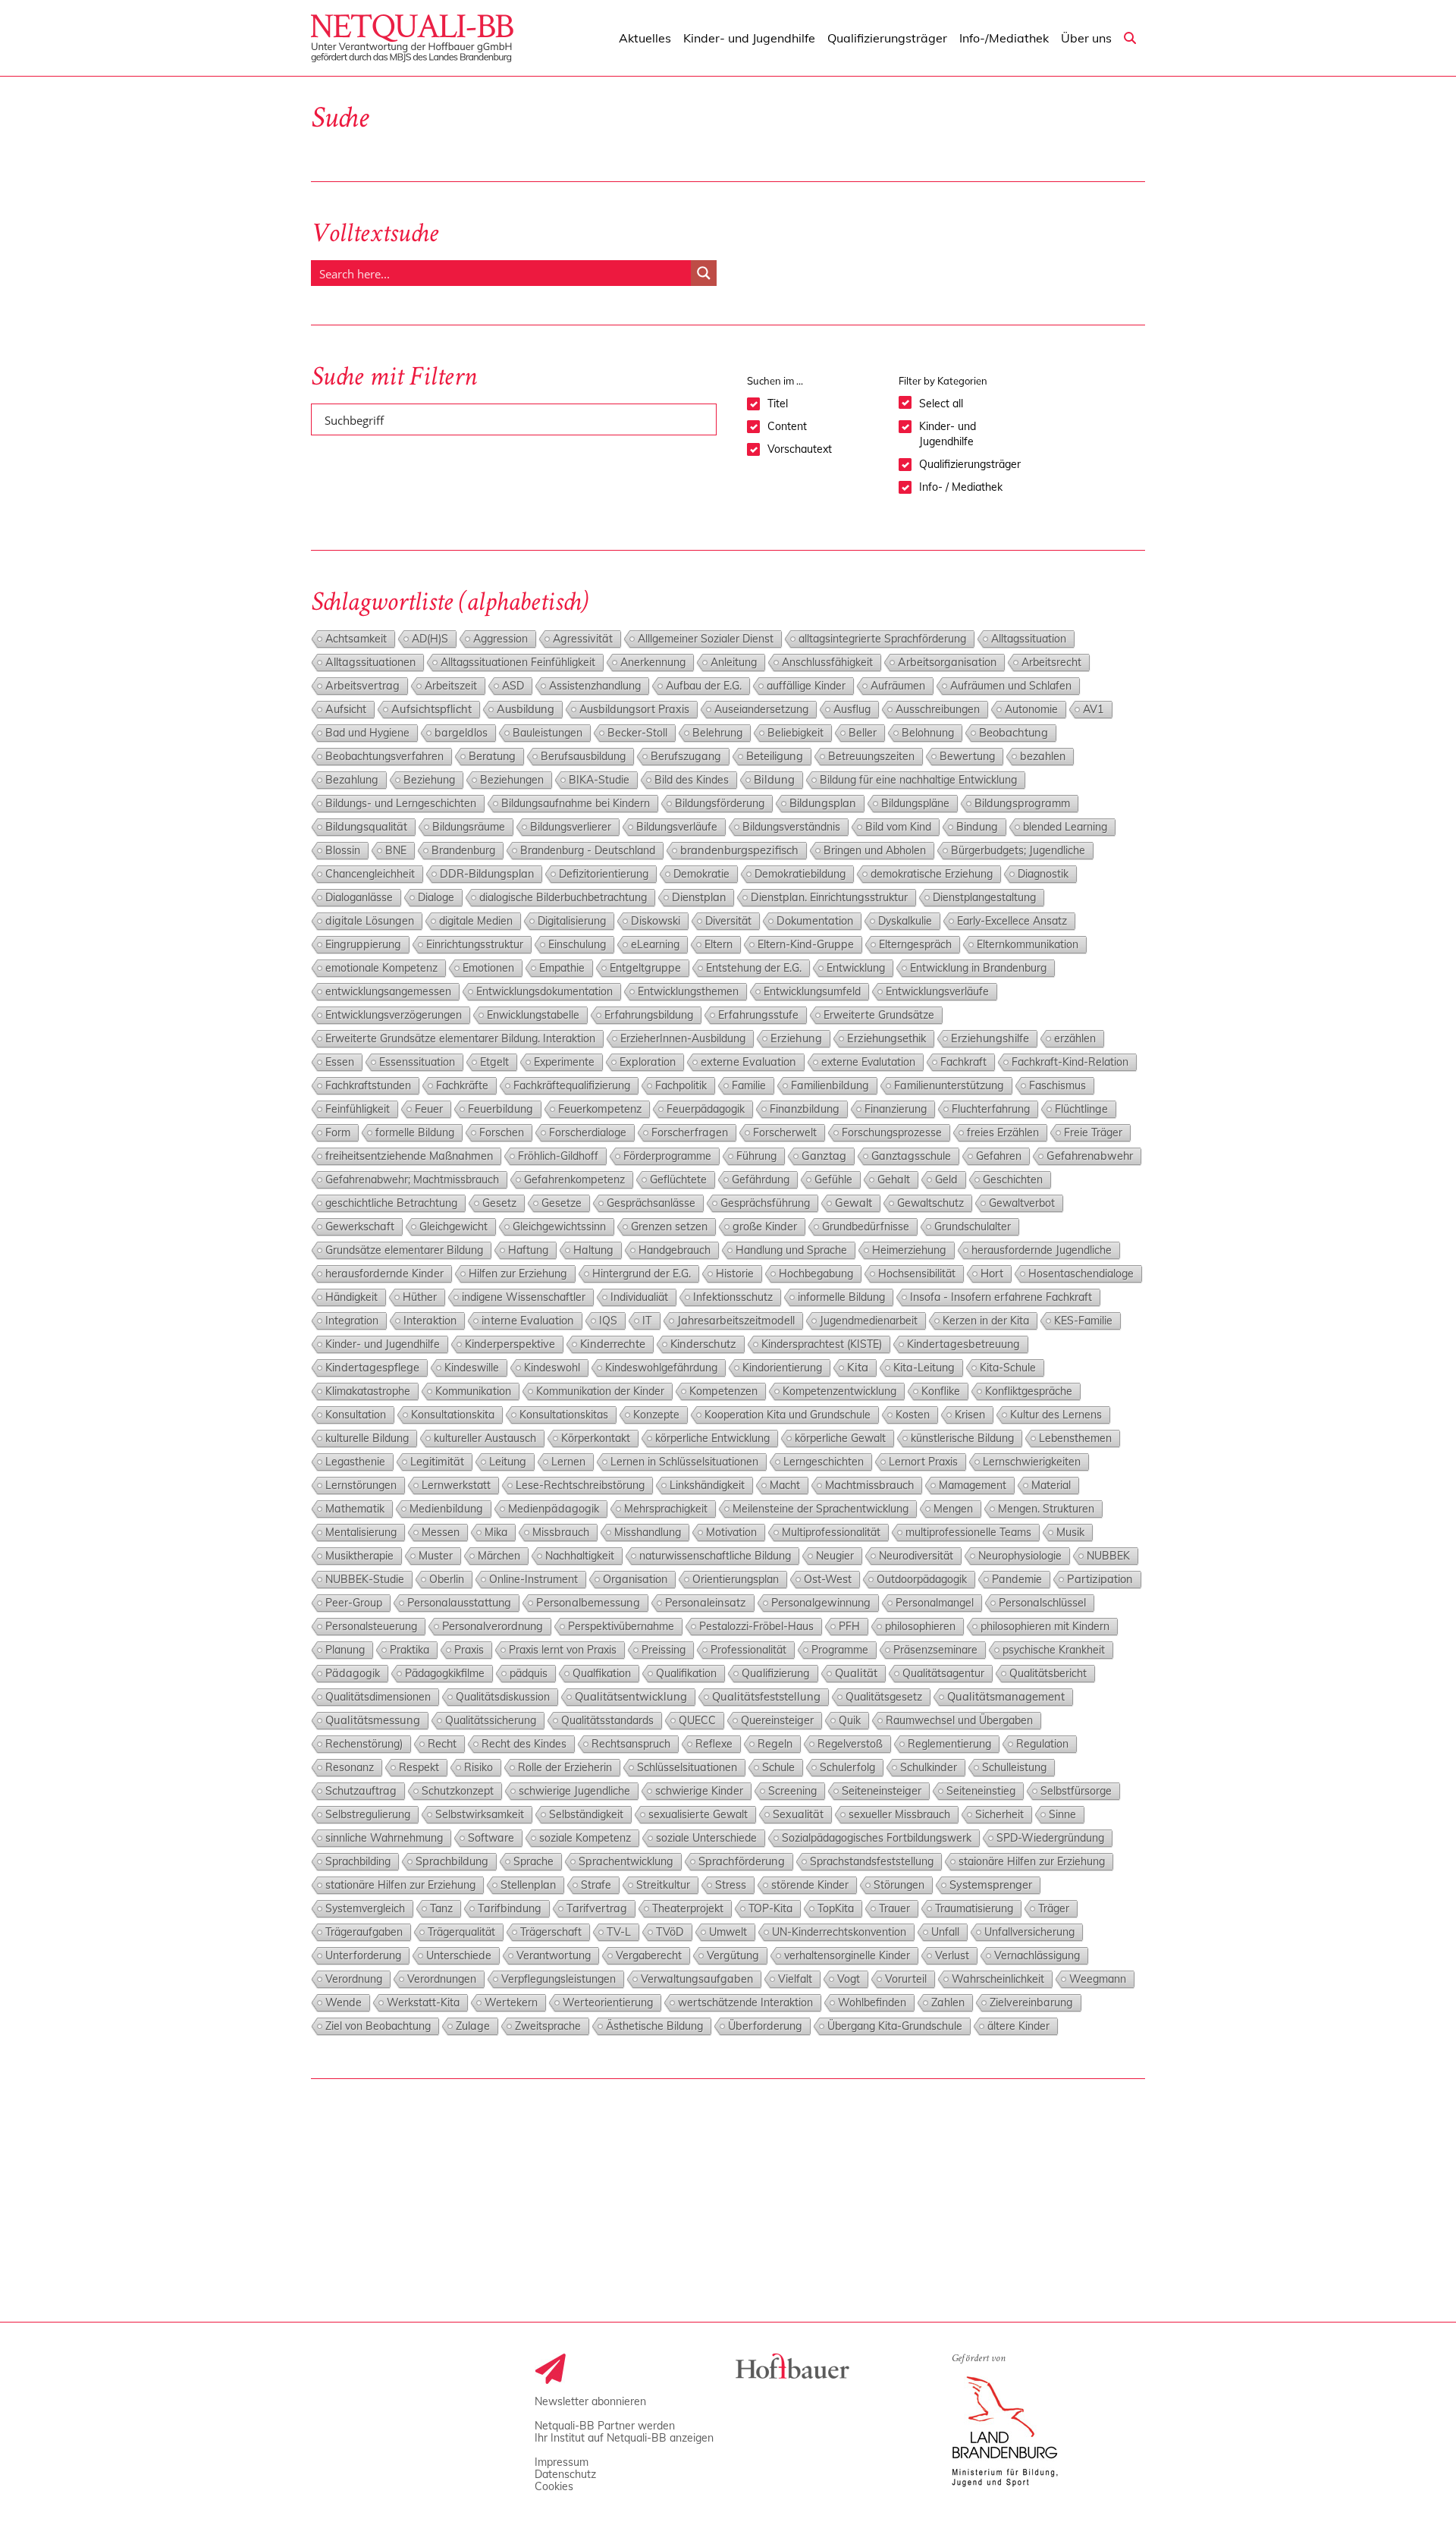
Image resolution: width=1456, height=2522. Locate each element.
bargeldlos (461, 733)
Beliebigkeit (795, 733)
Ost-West (828, 1579)
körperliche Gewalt (840, 1438)
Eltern (719, 944)
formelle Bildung (415, 1132)
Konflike (941, 1391)
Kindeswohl (552, 1368)
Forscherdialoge (588, 1132)
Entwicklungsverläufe (937, 991)
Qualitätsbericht (1048, 1673)
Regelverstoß (850, 1744)
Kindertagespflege (372, 1367)
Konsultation (356, 1415)
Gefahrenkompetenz (574, 1179)
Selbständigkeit (586, 1814)
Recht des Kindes (524, 1744)
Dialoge (436, 897)
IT (647, 1321)
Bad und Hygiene (367, 733)
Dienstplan (699, 897)
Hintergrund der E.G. (642, 1274)
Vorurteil (906, 1979)
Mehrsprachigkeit (666, 1509)
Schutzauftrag (361, 1791)
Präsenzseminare (935, 1650)
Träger (1054, 1908)
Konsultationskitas (564, 1415)
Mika (496, 1532)
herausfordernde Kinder (384, 1274)
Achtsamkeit (356, 639)
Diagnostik (1043, 874)
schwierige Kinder (699, 1791)
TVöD (670, 1932)
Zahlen (948, 2002)
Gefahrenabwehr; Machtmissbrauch (412, 1179)
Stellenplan (528, 1885)
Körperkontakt (596, 1438)
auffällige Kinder (806, 686)
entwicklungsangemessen (388, 991)
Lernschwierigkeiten (1032, 1462)
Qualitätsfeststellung (766, 1696)
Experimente (564, 1062)
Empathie (562, 968)
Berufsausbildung (583, 756)
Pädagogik (353, 1673)
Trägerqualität (461, 1932)
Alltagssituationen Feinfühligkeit (518, 662)
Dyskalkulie (905, 921)
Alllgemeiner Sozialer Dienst (706, 639)
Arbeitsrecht (1051, 662)
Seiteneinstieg (981, 1791)
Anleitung (734, 662)
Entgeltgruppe (645, 968)
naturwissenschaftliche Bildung (715, 1556)
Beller (863, 733)
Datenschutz (565, 2474)
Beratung (492, 756)
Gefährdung (761, 1179)
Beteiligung (775, 756)
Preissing (664, 1650)
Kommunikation (473, 1391)
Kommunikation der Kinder (600, 1391)
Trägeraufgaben (364, 1932)
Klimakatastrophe (368, 1391)
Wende (344, 2002)
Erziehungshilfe (990, 1038)
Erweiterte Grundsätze (879, 1015)
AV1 (1094, 709)
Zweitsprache (548, 2026)
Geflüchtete (678, 1179)
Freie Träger (1093, 1132)
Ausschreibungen (938, 709)
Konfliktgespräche (1029, 1391)
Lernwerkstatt (456, 1485)
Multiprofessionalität (831, 1532)
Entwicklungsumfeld (812, 991)
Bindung (977, 827)
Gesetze (562, 1203)
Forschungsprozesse (892, 1132)
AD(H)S (430, 639)
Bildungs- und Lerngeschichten (401, 803)
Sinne (1062, 1814)
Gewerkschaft (360, 1226)
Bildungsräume (469, 827)
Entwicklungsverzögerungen (394, 1015)
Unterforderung (363, 1955)
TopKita (836, 1908)
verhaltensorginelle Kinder (847, 1955)
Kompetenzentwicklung (839, 1391)
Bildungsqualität (366, 826)
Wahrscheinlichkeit (998, 1979)
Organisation (635, 1579)
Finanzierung (896, 1109)
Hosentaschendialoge (1081, 1274)
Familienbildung (830, 1085)
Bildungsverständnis (791, 827)
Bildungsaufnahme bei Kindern (576, 803)
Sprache (533, 1861)
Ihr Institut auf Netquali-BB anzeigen (624, 2438)
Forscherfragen (690, 1132)
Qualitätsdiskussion (503, 1697)
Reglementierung (949, 1744)
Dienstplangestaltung (984, 897)
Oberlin (447, 1579)
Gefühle (833, 1179)
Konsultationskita (453, 1415)
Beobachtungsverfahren (384, 756)
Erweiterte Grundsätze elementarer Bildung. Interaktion (460, 1038)
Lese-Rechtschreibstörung (580, 1485)
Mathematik (355, 1509)
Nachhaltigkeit (580, 1556)
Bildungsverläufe (677, 827)
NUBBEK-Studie (365, 1579)
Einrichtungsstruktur (475, 944)
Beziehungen (512, 780)
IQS (608, 1321)
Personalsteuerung (371, 1626)
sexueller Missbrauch (899, 1814)
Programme (840, 1650)
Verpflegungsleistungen (559, 1979)
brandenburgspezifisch (739, 850)
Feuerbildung (500, 1109)
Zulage (473, 2026)
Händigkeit (351, 1297)
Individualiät (639, 1297)
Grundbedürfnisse (866, 1226)
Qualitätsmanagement (1006, 1696)
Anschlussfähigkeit (827, 662)
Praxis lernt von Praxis (563, 1650)
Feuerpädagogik (706, 1109)
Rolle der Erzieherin (565, 1767)
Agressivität (583, 639)
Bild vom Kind (898, 827)
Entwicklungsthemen (688, 991)
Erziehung (796, 1038)
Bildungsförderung (720, 803)
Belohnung (928, 733)
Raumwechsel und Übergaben (959, 1720)
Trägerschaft (551, 1932)
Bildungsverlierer (571, 827)
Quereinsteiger (777, 1720)
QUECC (697, 1720)
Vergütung (733, 1955)
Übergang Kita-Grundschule (895, 2026)
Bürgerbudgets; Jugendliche (1018, 850)
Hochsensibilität (917, 1274)
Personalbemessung (588, 1602)
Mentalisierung (361, 1532)
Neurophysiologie (1020, 1556)
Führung (756, 1156)
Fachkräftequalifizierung (572, 1085)
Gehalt (894, 1179)
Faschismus (1057, 1085)
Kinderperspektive (510, 1344)
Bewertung (967, 756)
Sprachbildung (452, 1861)
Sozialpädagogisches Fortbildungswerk (877, 1838)
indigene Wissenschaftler (524, 1297)
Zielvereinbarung (1031, 2002)
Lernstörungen (361, 1485)
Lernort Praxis (923, 1462)
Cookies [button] (554, 2486)
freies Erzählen (1003, 1132)
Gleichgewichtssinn (559, 1226)
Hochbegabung (816, 1274)
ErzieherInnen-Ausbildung (683, 1038)
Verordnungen (442, 1979)
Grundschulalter (973, 1226)
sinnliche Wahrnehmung (384, 1838)
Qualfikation (602, 1673)
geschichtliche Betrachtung (391, 1203)
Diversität (728, 921)
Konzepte (656, 1415)
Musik (1070, 1532)
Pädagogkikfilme (445, 1673)
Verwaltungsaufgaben (697, 1979)
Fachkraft (963, 1062)
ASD (513, 686)
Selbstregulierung (368, 1814)
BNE (396, 850)
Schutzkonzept (458, 1791)
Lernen (568, 1462)
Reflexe (714, 1744)
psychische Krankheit (1054, 1650)
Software (491, 1838)
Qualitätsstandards (607, 1720)
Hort (992, 1273)
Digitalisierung (572, 921)
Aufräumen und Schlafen (1011, 686)
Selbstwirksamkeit (480, 1814)
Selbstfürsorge (1076, 1791)
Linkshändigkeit (707, 1485)
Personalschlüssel (1042, 1602)
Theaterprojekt (688, 1908)
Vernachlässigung (1037, 1955)
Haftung (528, 1250)
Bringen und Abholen (875, 850)
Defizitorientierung (604, 874)
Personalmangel (935, 1603)
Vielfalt (795, 1979)
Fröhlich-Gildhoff (558, 1156)
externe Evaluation (748, 1062)
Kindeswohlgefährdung (661, 1368)
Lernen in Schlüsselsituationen (684, 1462)
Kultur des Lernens (1056, 1415)
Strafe (596, 1885)
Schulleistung (1014, 1767)
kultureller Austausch (485, 1438)
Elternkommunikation (1028, 944)
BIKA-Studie (599, 780)
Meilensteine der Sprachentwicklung (821, 1509)
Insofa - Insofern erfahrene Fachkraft (1001, 1297)
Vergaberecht (649, 1955)
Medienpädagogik (554, 1509)
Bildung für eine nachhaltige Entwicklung (918, 780)
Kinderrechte (613, 1344)
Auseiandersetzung (761, 709)
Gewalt (854, 1203)
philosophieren (920, 1626)
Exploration (648, 1062)
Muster (436, 1556)
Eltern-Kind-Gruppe (806, 944)
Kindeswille (472, 1368)
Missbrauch (561, 1532)
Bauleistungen (548, 733)
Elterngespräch (915, 944)
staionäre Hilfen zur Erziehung (1032, 1861)
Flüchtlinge (1081, 1109)
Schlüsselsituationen (687, 1767)
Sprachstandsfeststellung (872, 1861)
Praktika (409, 1650)
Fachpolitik (681, 1085)
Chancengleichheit (370, 874)
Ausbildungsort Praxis (634, 709)
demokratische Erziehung (932, 874)
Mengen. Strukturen (1046, 1509)
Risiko (479, 1767)
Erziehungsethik (886, 1038)
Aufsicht (346, 709)
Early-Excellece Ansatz (1012, 921)
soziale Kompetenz (585, 1838)
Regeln (775, 1744)
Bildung (774, 779)
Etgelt (494, 1062)
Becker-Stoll (637, 733)
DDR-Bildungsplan (487, 873)
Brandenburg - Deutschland (588, 850)
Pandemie (1017, 1579)
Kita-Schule (1008, 1368)
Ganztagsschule (911, 1156)
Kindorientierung (782, 1368)
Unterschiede (459, 1955)
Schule (778, 1767)
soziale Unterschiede (706, 1838)
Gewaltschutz (930, 1203)
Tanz (441, 1908)
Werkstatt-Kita (423, 2002)
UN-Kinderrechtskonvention (839, 1932)
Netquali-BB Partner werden (605, 2426)
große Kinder (765, 1226)
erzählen (1075, 1038)
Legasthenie (355, 1462)
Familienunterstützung (949, 1085)
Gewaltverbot (1022, 1203)
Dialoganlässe (359, 897)
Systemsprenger (991, 1884)
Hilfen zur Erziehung (518, 1274)
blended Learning (1065, 827)
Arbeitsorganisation (947, 662)
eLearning (655, 944)
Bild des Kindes (692, 780)
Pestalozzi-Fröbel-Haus (756, 1626)
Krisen (970, 1415)
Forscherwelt (785, 1132)
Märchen (499, 1556)
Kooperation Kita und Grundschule (788, 1415)
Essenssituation (417, 1062)
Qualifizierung (776, 1673)
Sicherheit (999, 1814)
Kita (858, 1367)
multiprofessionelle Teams (968, 1532)
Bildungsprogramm (1022, 803)
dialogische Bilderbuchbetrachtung (563, 897)
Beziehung (429, 780)
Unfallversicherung (1029, 1932)
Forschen (502, 1132)
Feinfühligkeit (358, 1109)
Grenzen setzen (669, 1226)
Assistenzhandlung (595, 686)
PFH (849, 1626)
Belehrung (717, 733)
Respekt (419, 1767)
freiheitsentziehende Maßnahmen (409, 1156)
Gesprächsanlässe (651, 1203)
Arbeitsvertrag (362, 686)
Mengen (953, 1509)
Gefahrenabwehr (1090, 1156)
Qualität (856, 1673)
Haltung (593, 1250)
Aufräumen (898, 686)
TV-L (619, 1932)
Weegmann (1098, 1979)
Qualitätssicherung (491, 1720)
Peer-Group (354, 1603)
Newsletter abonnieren (590, 2401)
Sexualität (798, 1814)
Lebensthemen (1075, 1438)
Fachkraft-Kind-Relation (1070, 1062)
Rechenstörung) (364, 1744)
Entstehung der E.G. (754, 968)
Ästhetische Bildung (654, 2026)
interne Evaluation (528, 1320)
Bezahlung (352, 780)
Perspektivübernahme (621, 1626)
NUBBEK (1108, 1556)
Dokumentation (815, 921)
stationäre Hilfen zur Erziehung (400, 1885)
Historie (735, 1274)
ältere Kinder (1018, 2026)
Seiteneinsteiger (882, 1790)
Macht (785, 1485)
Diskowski (656, 921)
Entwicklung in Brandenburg (978, 968)
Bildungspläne (915, 803)
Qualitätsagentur (943, 1673)
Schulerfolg (847, 1767)
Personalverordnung (493, 1626)
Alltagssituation (1029, 639)
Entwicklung (856, 968)
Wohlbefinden (872, 2002)
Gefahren (999, 1156)
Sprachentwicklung (626, 1861)
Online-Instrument (533, 1579)
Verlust (952, 1955)
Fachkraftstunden (368, 1085)
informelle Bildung (841, 1297)
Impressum (562, 2462)
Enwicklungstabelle (533, 1015)
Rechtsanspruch (631, 1744)
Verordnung (354, 1979)
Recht (442, 1743)
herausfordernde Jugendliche (1042, 1250)
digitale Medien (476, 921)
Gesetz (499, 1203)
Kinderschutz (703, 1344)
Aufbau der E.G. (704, 686)
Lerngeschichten (824, 1462)
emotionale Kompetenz (381, 968)
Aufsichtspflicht (431, 709)
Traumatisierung (974, 1908)
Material (1051, 1485)
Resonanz (350, 1767)
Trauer (894, 1908)
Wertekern (511, 2002)
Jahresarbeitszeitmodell (736, 1321)
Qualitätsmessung (373, 1720)
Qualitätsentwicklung (631, 1696)
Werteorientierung (608, 2002)
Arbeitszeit (451, 686)
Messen (441, 1532)
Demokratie (701, 874)
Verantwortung (554, 1955)
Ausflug (852, 709)
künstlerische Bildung (962, 1438)
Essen (340, 1062)
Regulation (1042, 1744)
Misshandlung (648, 1532)
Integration (352, 1321)
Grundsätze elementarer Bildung (404, 1250)
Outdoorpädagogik (922, 1579)
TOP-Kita (770, 1908)
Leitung (508, 1461)
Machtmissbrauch (869, 1485)
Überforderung (765, 2026)
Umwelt (728, 1932)
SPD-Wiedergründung (1050, 1838)
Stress (731, 1885)
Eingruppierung (363, 944)
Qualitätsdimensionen (378, 1697)
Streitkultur (663, 1885)
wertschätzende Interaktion (745, 2002)
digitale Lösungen (370, 921)
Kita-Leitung (924, 1368)
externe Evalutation (868, 1062)
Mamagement (973, 1485)
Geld (946, 1179)
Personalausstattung (459, 1602)
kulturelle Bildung (367, 1438)
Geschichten (1013, 1179)
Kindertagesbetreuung (963, 1344)
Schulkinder (929, 1767)
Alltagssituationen (370, 662)
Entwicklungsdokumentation (544, 991)
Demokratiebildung (800, 874)
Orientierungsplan (736, 1579)
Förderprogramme (667, 1156)
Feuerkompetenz (600, 1109)
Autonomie (1031, 709)
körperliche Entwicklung (712, 1438)
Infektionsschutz (733, 1297)
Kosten (913, 1415)
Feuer (429, 1109)
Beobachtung (1014, 732)
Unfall (945, 1932)
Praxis (469, 1650)
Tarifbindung (510, 1908)
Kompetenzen (723, 1391)
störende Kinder (810, 1885)
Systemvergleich (365, 1908)
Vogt (849, 1979)
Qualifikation (686, 1673)
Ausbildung (526, 709)
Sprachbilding (358, 1861)
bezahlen (1043, 756)
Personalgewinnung (821, 1602)
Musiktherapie (359, 1556)
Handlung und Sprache (791, 1250)
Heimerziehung (909, 1250)
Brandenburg (463, 850)
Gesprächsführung (765, 1203)
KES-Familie (1083, 1321)
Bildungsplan (823, 803)
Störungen (899, 1885)
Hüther (420, 1297)
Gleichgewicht (453, 1226)
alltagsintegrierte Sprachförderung (882, 639)
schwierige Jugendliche (574, 1791)
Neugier (835, 1556)
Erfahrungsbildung (649, 1015)
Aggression (500, 639)
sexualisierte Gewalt (698, 1814)
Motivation (731, 1532)
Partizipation (1100, 1579)
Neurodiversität (916, 1556)
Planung (345, 1650)
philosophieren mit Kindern (1045, 1626)
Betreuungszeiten (871, 756)
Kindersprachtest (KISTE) (822, 1344)
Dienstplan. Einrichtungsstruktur (829, 897)
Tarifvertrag (597, 1908)
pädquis (529, 1673)
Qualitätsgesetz (884, 1697)
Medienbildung (446, 1509)
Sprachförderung (742, 1861)
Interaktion (430, 1321)
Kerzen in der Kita (986, 1321)
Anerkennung (653, 662)
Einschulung (577, 944)
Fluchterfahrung (991, 1109)
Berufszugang (686, 756)
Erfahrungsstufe (758, 1015)
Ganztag (824, 1156)
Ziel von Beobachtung (378, 2026)
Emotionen (488, 968)
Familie (749, 1085)
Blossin (343, 850)
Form (338, 1132)
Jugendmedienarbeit (869, 1321)
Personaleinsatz (706, 1602)
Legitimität (437, 1461)
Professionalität (748, 1650)
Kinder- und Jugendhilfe (383, 1344)
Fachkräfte (462, 1085)
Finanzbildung (805, 1109)
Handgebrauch (675, 1250)
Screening (792, 1791)
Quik (850, 1720)
